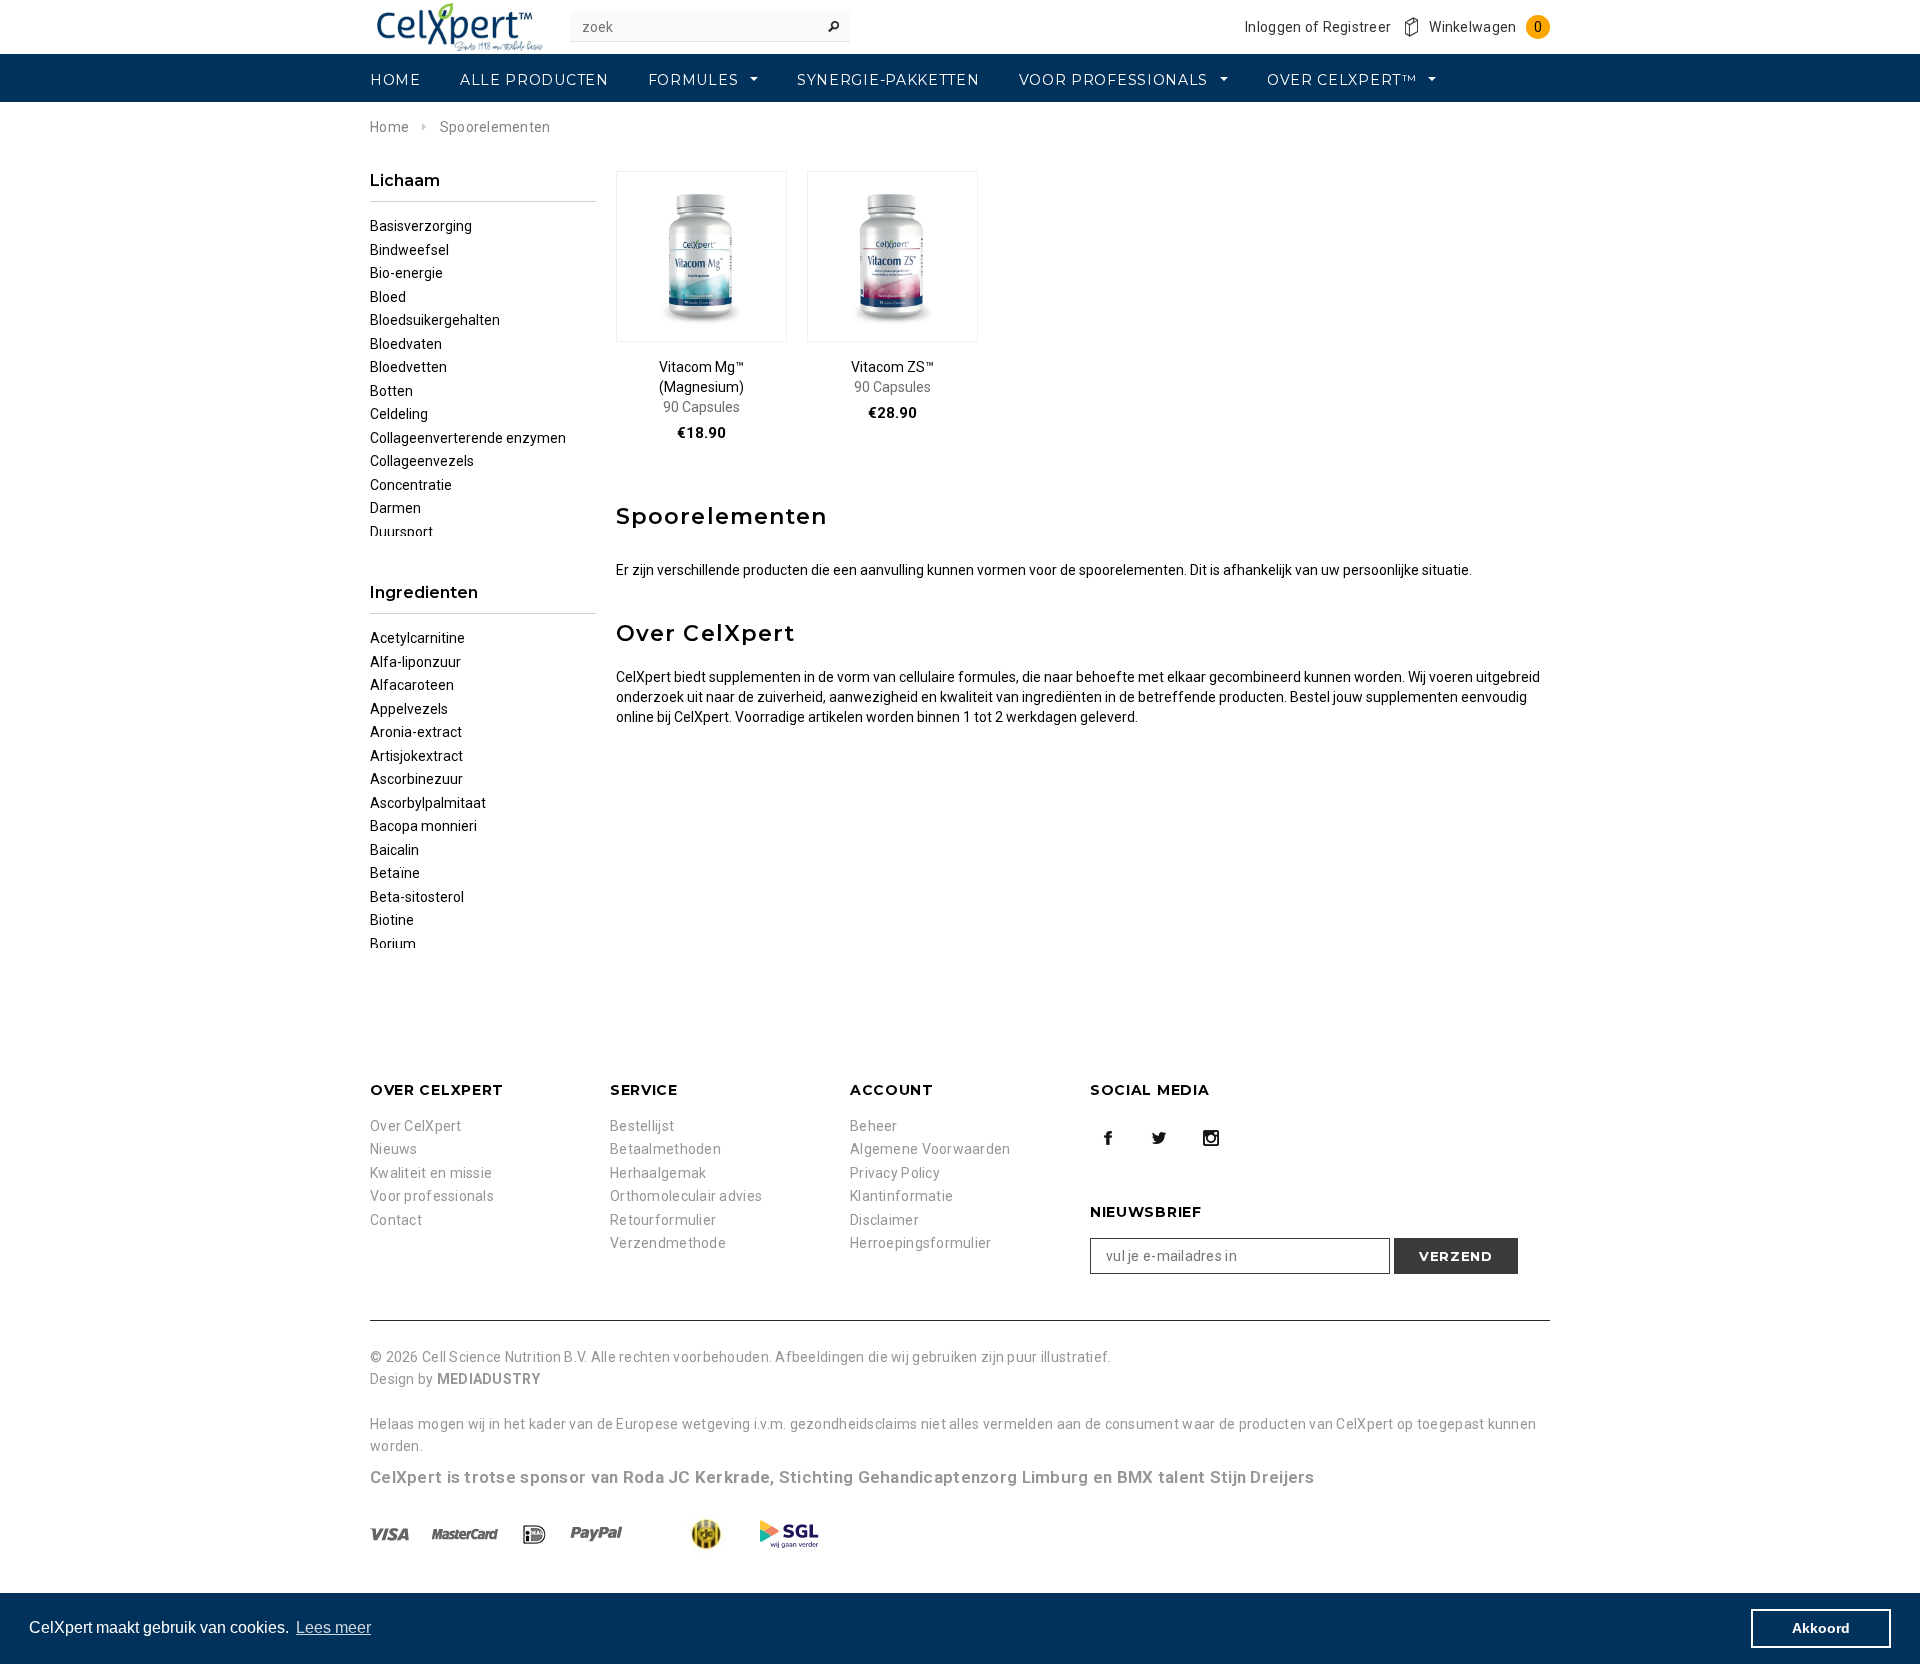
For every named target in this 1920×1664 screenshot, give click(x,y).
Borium (393, 944)
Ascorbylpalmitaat (428, 803)
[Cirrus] (789, 1533)
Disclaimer (884, 1220)
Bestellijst (642, 1126)
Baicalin (394, 850)
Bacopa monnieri (423, 826)
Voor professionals (432, 1196)
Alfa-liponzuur (415, 662)
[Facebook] (1108, 1138)
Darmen (395, 508)
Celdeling (399, 414)
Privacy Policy (895, 1173)
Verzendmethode (668, 1243)
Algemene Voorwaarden (930, 1149)
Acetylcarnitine (417, 638)
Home (389, 127)
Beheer (874, 1126)
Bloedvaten (406, 344)
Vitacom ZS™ (892, 377)
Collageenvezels (422, 461)
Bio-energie (406, 273)
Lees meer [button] (333, 1627)
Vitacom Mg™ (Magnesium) (701, 387)
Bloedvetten (408, 367)
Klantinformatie (901, 1196)
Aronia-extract (416, 732)
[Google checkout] (687, 1533)
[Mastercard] (466, 1533)
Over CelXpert (416, 1126)
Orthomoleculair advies (686, 1196)
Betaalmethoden (665, 1149)
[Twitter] (1159, 1138)
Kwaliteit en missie (431, 1173)
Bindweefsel (409, 250)
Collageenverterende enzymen (468, 438)
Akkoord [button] (1821, 1628)
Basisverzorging (421, 226)
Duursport (401, 532)
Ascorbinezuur (416, 779)
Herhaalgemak (658, 1173)
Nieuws (394, 1149)
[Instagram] (1211, 1138)
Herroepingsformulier (921, 1243)
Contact (396, 1220)
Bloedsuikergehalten (435, 320)
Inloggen (1273, 27)
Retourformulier (663, 1220)
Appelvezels (409, 709)
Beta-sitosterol (417, 897)
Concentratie (411, 485)
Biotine (392, 920)
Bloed (388, 297)
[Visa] (391, 1533)
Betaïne (395, 873)
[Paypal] (598, 1533)
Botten (391, 391)
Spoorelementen (495, 127)
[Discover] (536, 1533)
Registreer (1357, 27)
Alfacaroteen (412, 685)
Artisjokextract (416, 756)
